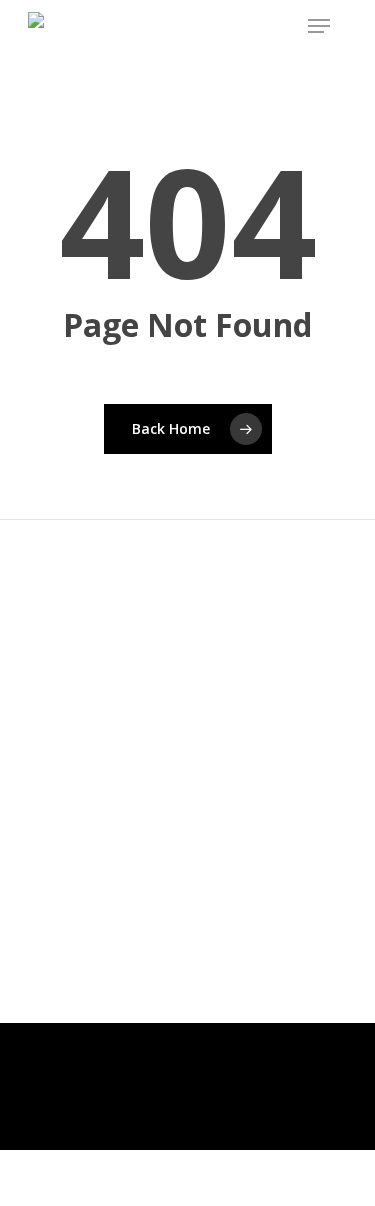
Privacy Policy (119, 1192)
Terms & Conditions (119, 1166)
